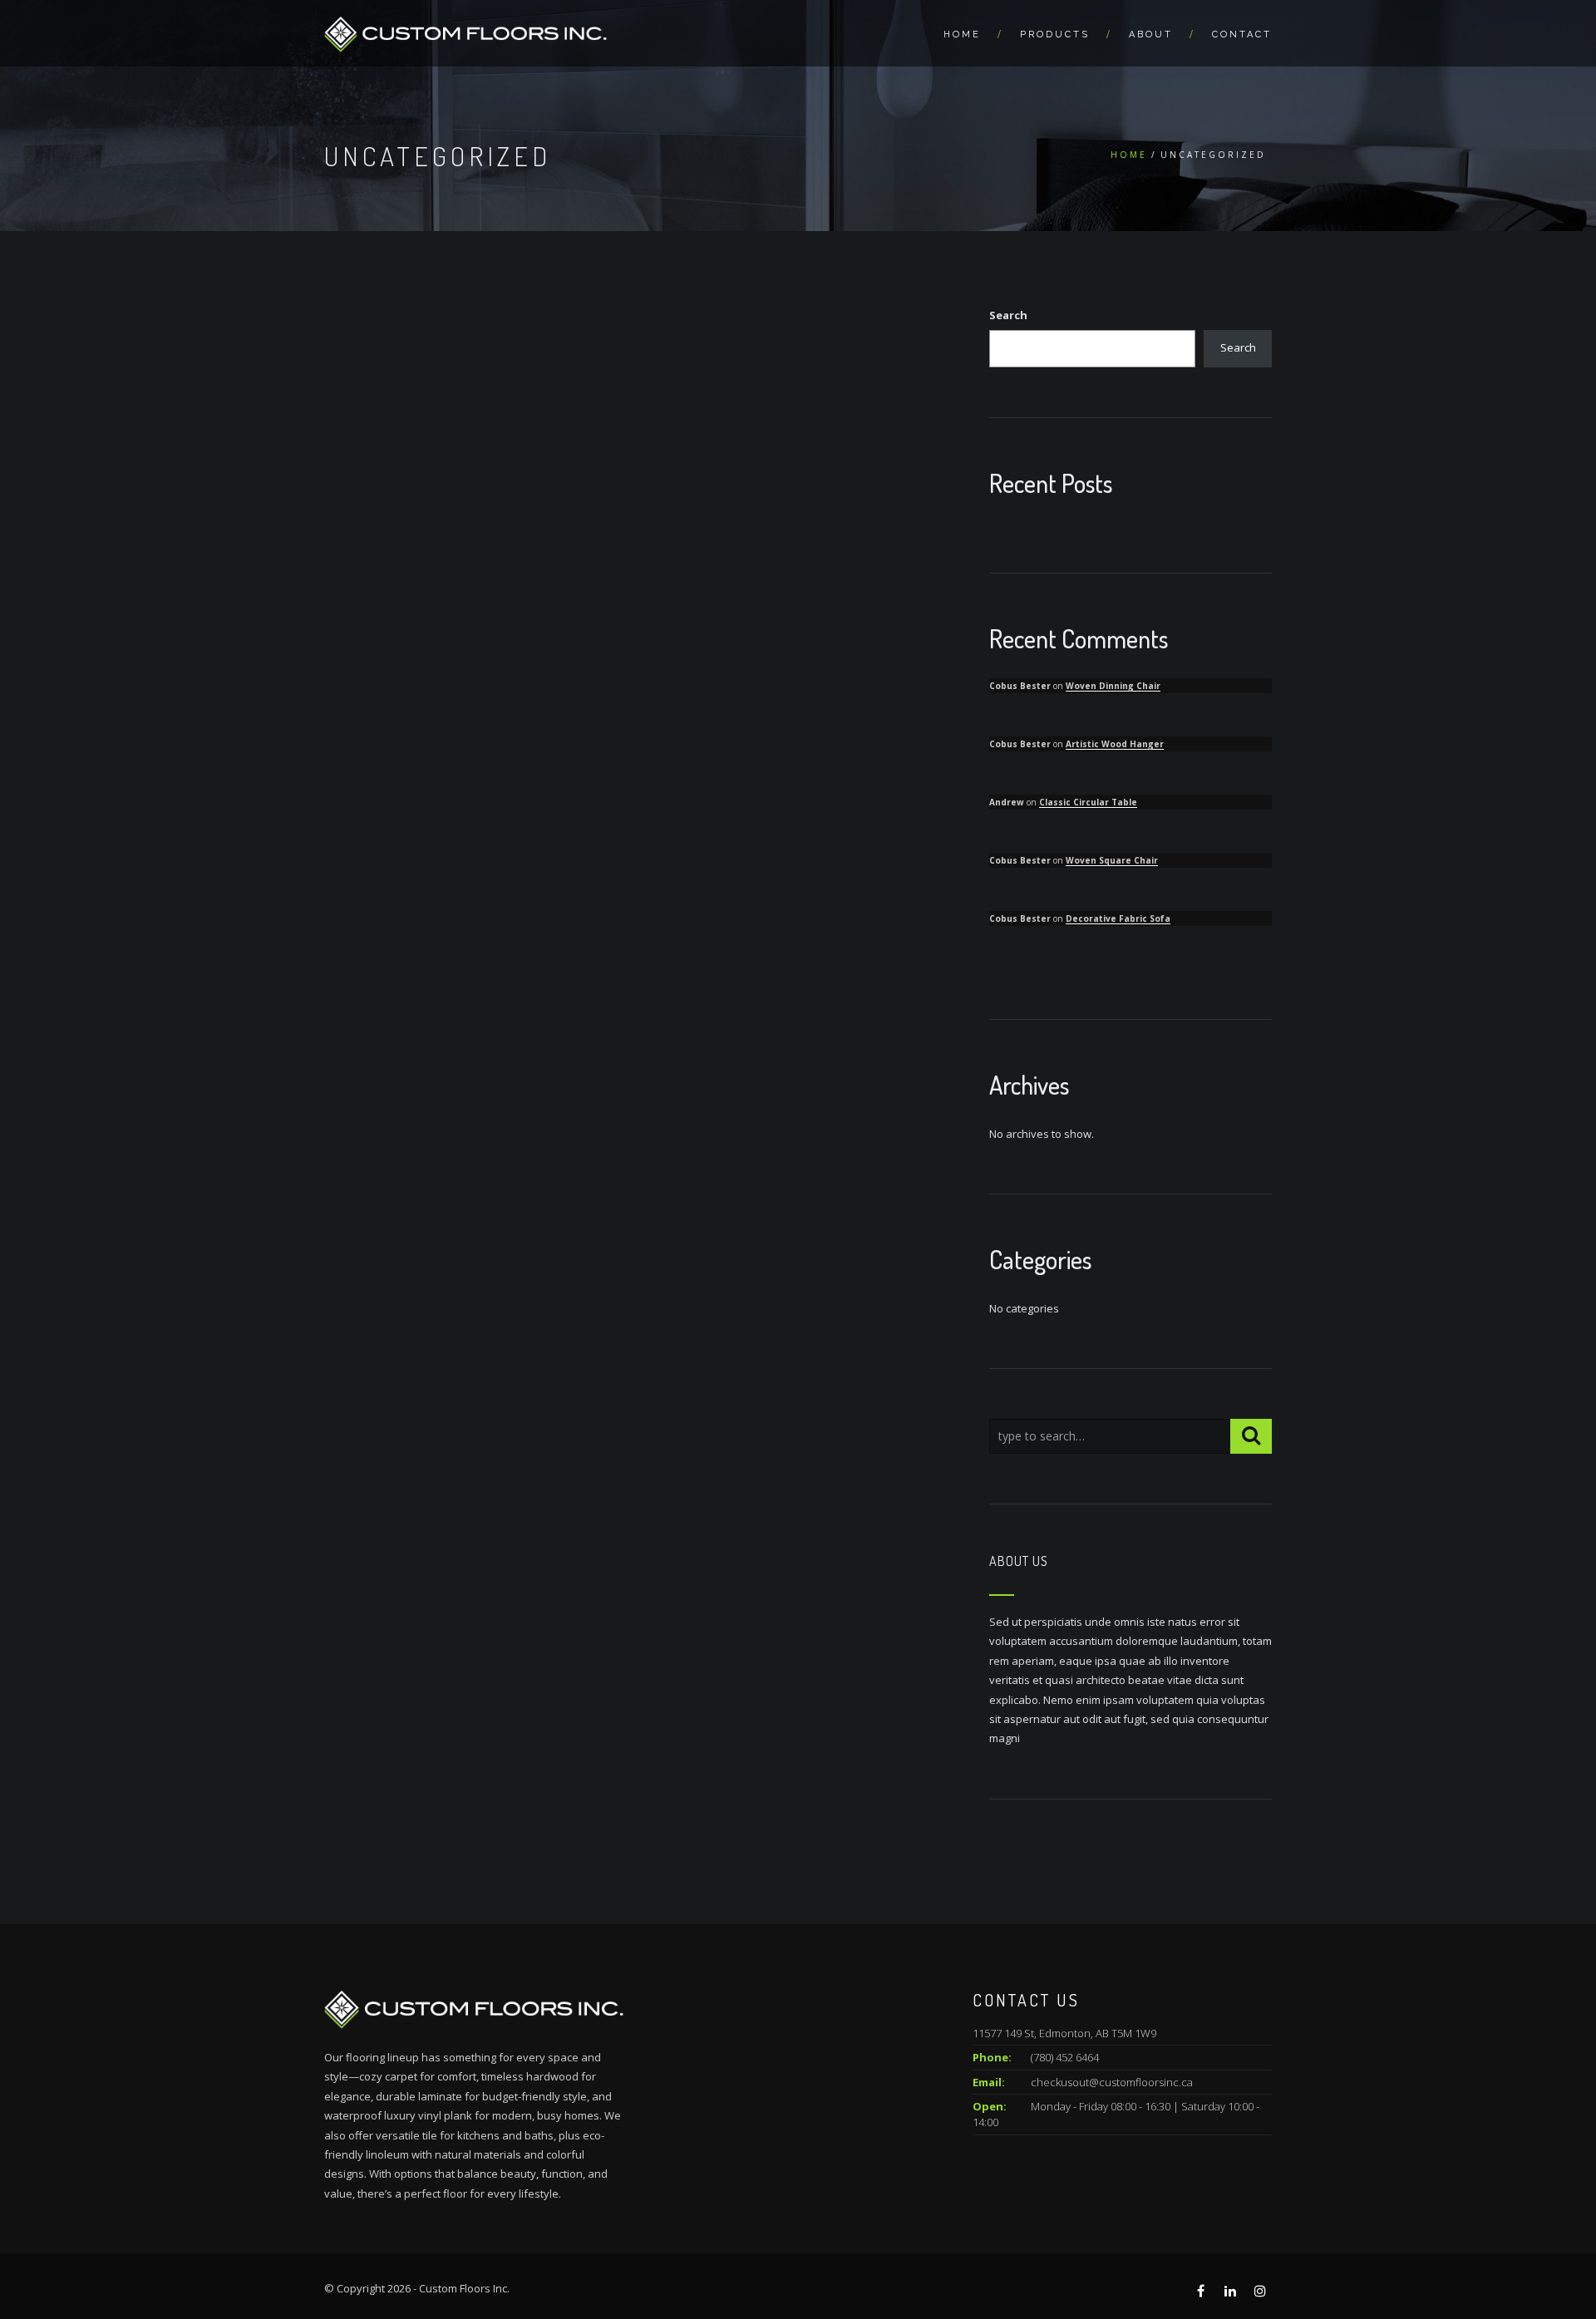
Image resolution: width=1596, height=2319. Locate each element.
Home (962, 34)
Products (1055, 34)
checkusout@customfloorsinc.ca (1112, 2082)
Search (1008, 315)
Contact (1242, 34)
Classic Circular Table (1088, 802)
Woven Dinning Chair (1113, 686)
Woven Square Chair (1112, 860)
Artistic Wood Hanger (1115, 744)
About (1151, 34)
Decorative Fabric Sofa (1118, 918)
